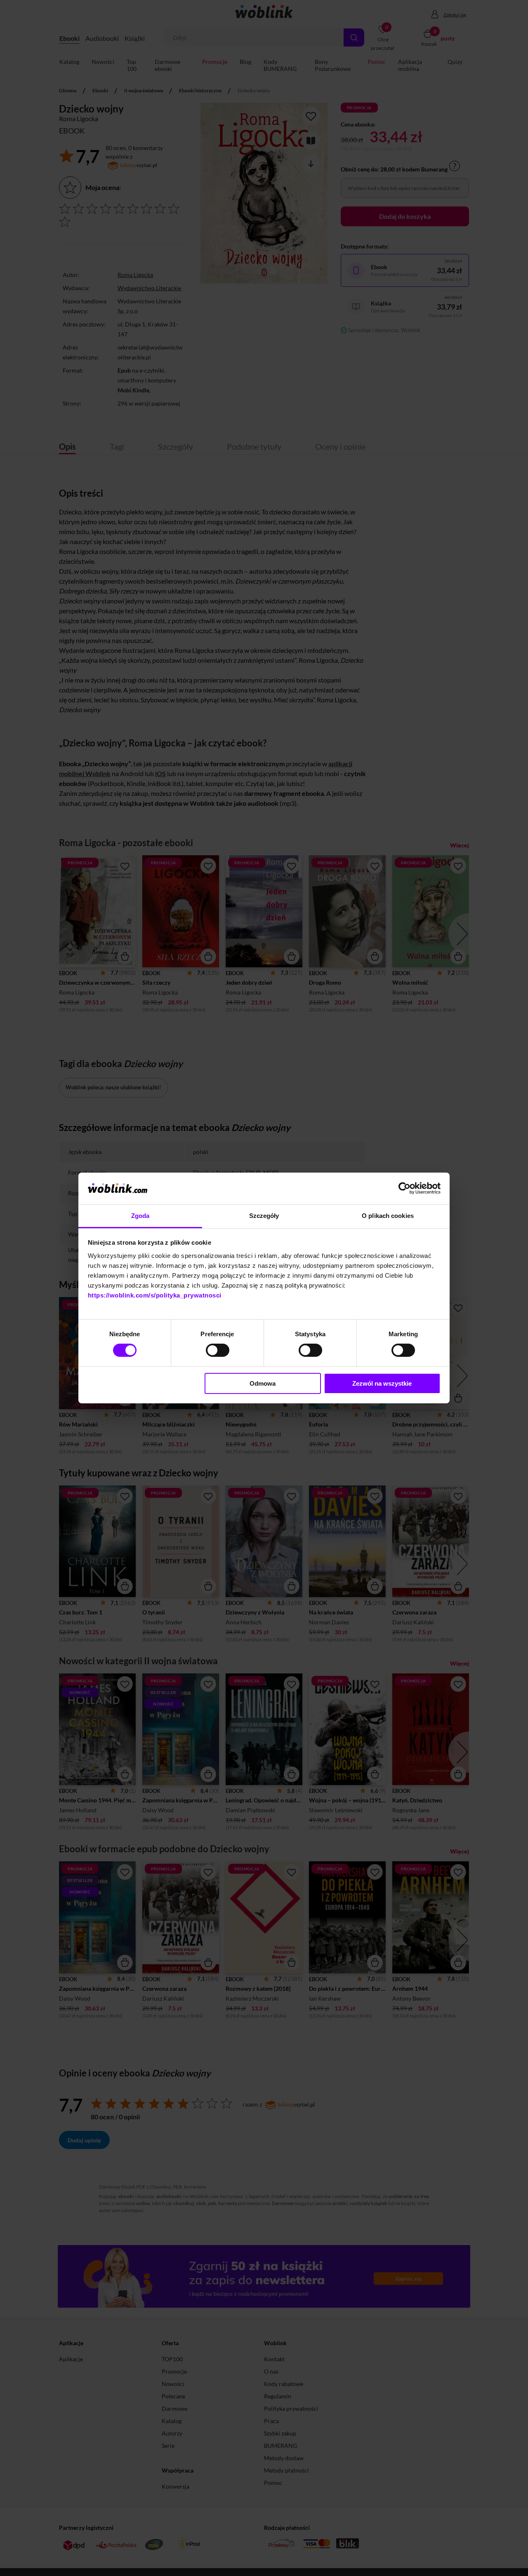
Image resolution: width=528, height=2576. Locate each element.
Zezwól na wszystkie (382, 1383)
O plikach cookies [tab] (388, 1216)
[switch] (218, 1350)
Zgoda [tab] (140, 1216)
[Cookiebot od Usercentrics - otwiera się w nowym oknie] (404, 1188)
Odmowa (263, 1383)
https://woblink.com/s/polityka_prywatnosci (155, 1295)
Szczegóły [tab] (264, 1216)
